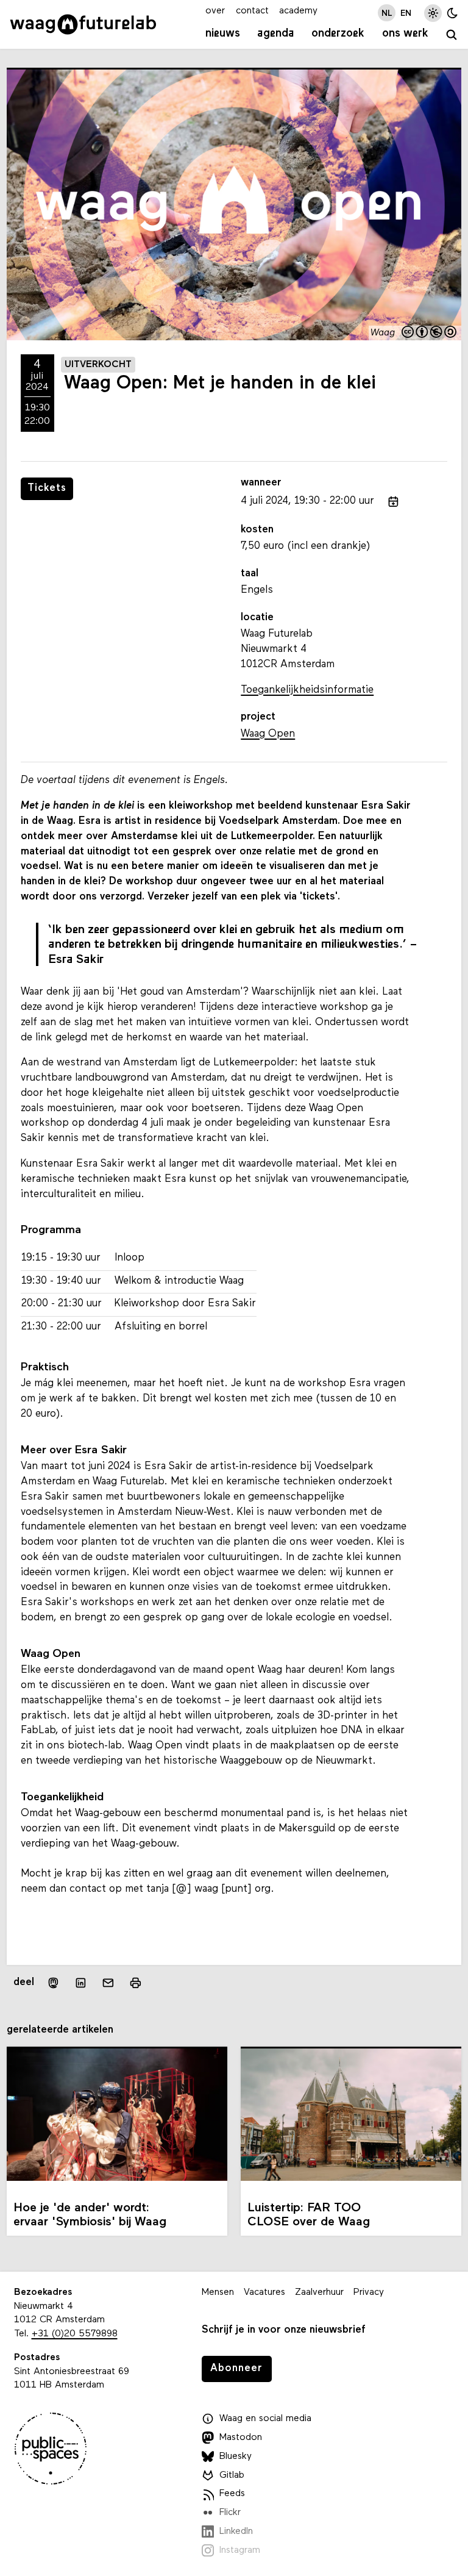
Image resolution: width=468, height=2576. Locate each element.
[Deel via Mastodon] (53, 1983)
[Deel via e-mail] (108, 1983)
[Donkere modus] (452, 13)
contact (252, 11)
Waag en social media (265, 2419)
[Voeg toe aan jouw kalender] (393, 502)
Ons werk (405, 34)
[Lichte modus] (433, 13)
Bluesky (236, 2456)
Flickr (230, 2513)
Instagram (240, 2550)
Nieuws (223, 34)
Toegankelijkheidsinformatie (307, 690)
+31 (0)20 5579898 (75, 2334)
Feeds (232, 2494)
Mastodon (241, 2438)
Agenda (276, 34)
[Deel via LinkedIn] (81, 1983)
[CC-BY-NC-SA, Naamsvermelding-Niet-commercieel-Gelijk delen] (430, 333)
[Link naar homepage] (83, 24)
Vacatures (264, 2292)
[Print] (136, 1983)
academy (298, 11)
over (215, 11)
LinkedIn (236, 2531)
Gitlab (232, 2475)
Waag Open (268, 734)
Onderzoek (338, 34)
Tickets (47, 488)
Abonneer (236, 2368)
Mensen (218, 2292)
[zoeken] (452, 35)
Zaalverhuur (319, 2292)
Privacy (369, 2292)
